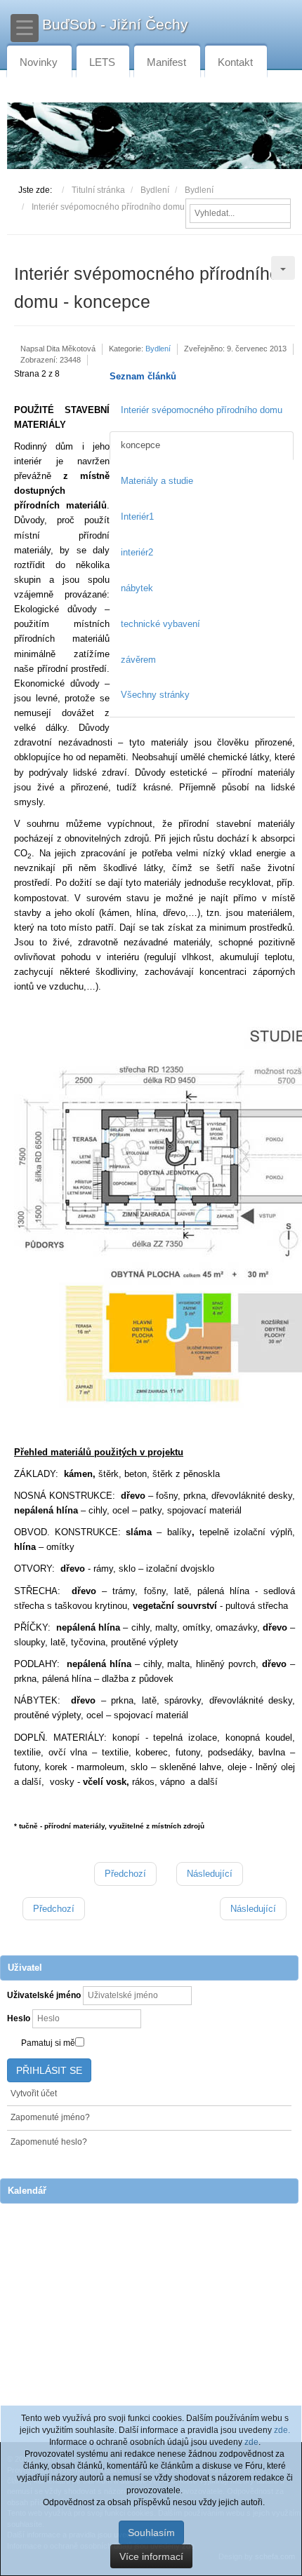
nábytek (137, 588)
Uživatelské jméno (44, 1995)
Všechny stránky (155, 695)
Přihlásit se (49, 2070)
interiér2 (137, 552)
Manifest (166, 62)
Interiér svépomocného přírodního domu (202, 410)
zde (251, 2442)
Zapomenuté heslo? (49, 2142)
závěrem (138, 660)
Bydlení (158, 349)
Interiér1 (137, 517)
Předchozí (125, 1874)
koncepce (140, 445)
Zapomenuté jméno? (50, 2117)
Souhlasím (151, 2533)
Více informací (151, 2556)
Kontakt (235, 62)
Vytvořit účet (34, 2093)
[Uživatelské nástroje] (283, 268)
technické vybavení (160, 624)
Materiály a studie (157, 481)
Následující (210, 1874)
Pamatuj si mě (48, 2043)
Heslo (19, 2018)
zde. (282, 2430)
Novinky (39, 62)
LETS (102, 62)
